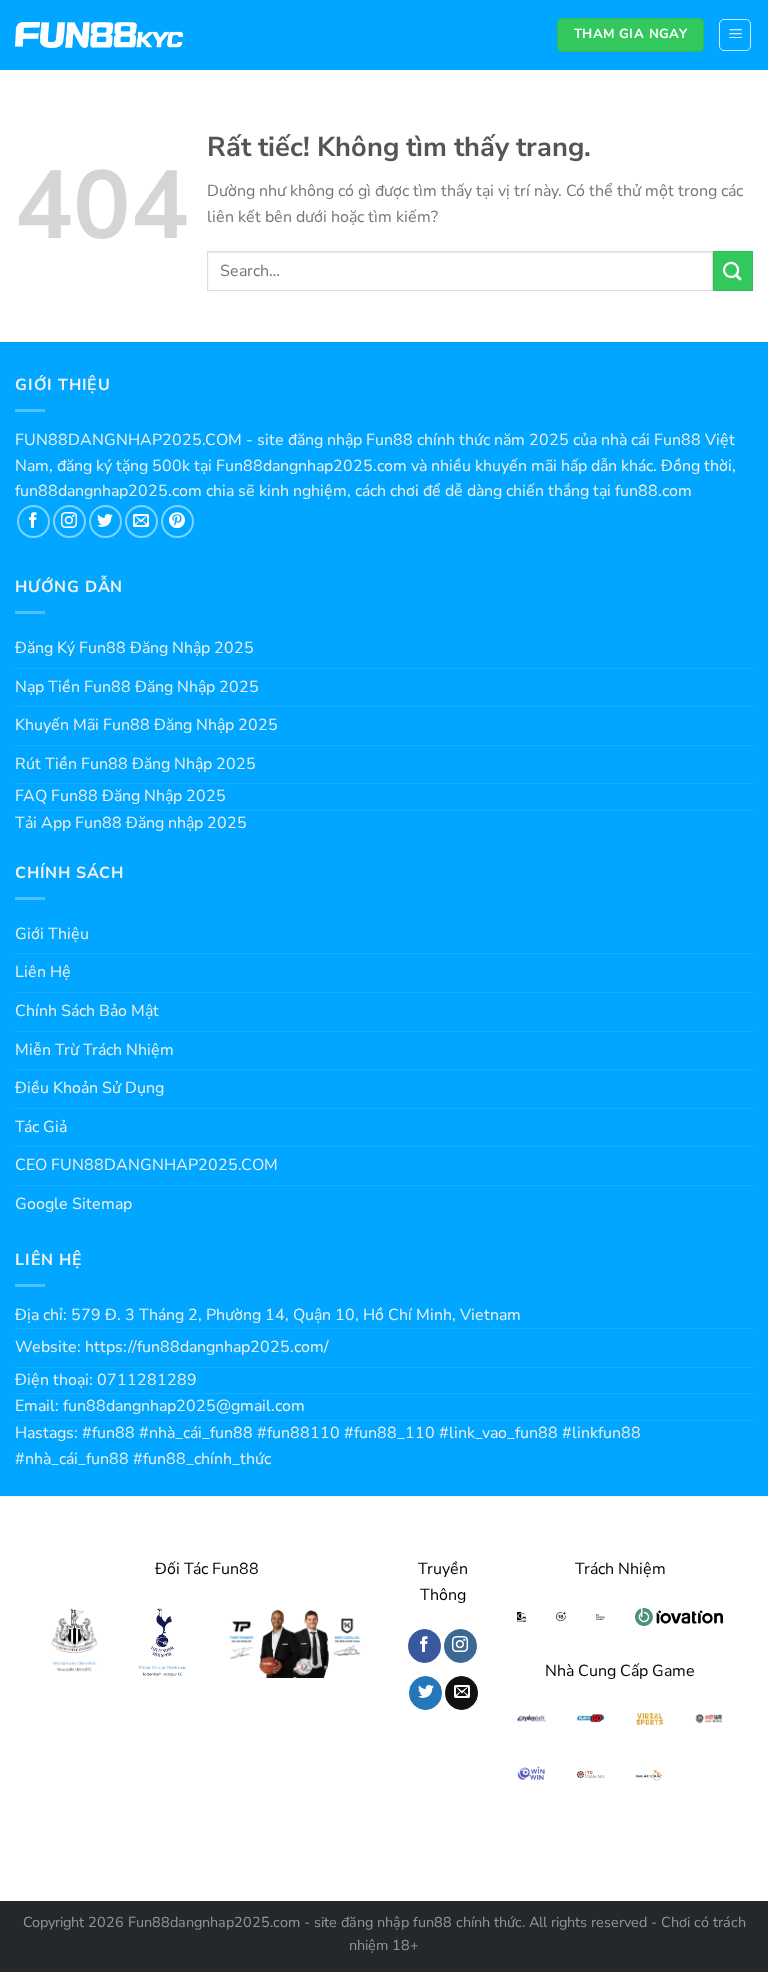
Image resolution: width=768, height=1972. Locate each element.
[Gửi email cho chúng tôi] (141, 521)
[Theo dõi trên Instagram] (69, 521)
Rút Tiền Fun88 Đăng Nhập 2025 (135, 764)
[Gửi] (733, 270)
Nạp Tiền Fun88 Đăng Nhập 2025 (137, 687)
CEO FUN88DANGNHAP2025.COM (146, 1165)
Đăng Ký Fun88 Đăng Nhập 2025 (134, 648)
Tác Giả (41, 1127)
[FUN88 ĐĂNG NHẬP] (99, 35)
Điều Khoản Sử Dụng (89, 1088)
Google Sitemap (73, 1204)
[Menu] (735, 35)
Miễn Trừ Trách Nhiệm (94, 1050)
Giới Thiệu (52, 934)
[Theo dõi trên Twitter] (105, 521)
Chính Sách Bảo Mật (87, 1011)
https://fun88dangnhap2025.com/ (207, 1347)
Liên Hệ (43, 972)
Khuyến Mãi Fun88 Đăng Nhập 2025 (146, 725)
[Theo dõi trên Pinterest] (177, 521)
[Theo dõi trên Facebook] (33, 521)
